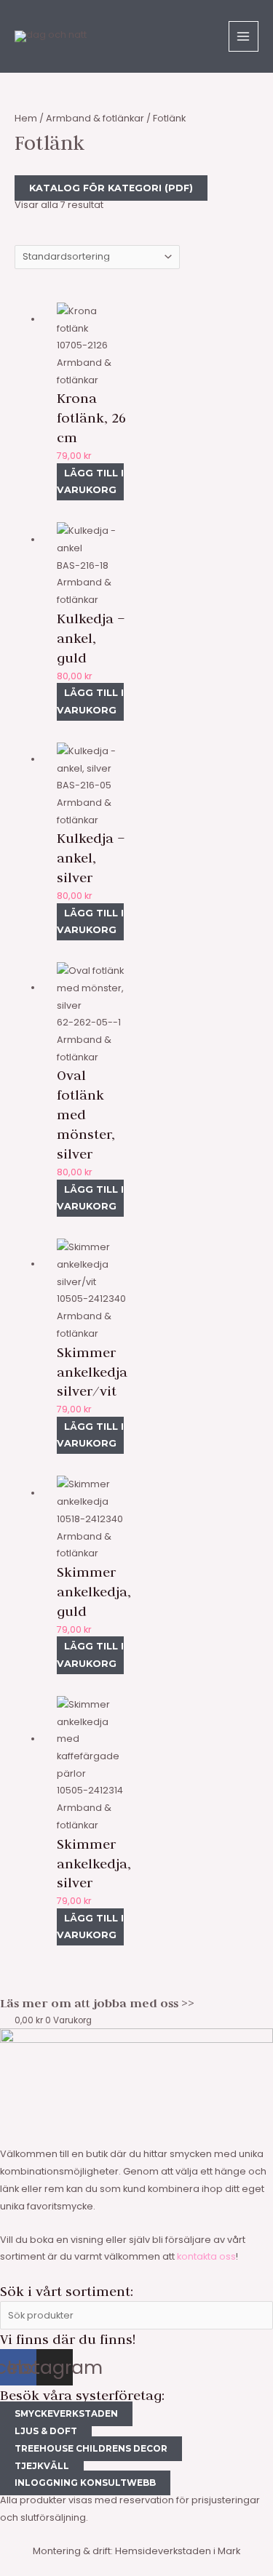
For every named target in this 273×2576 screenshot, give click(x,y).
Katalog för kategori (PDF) (111, 188)
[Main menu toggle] (244, 36)
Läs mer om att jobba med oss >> (97, 2003)
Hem (26, 118)
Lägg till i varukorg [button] (90, 482)
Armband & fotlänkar (95, 118)
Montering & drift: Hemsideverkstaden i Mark (136, 2551)
